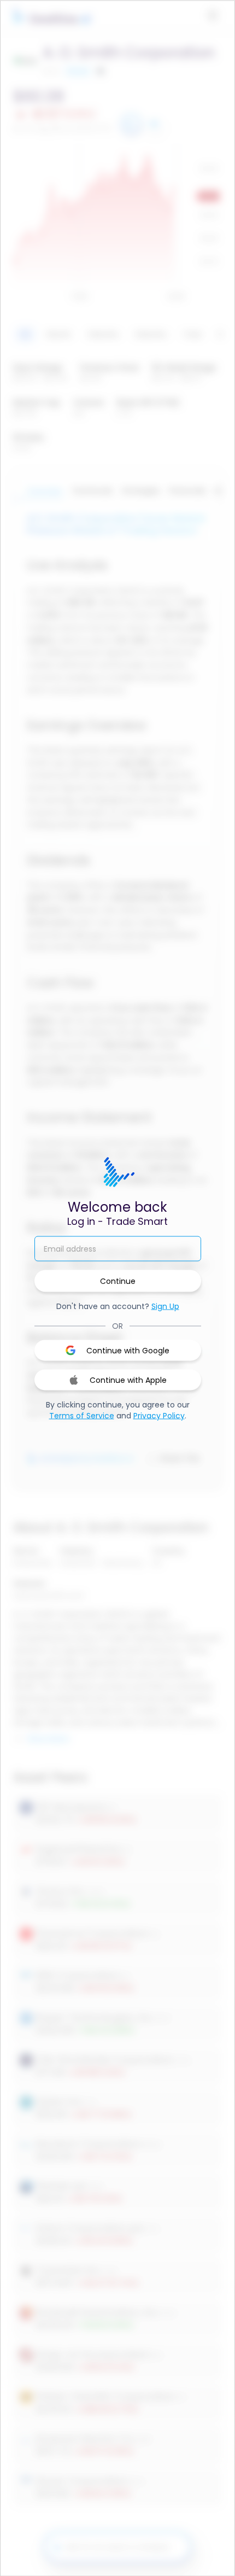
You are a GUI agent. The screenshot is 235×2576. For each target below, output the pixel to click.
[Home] (117, 1173)
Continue (118, 1281)
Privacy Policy (159, 1416)
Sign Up (165, 1306)
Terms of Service (82, 1416)
